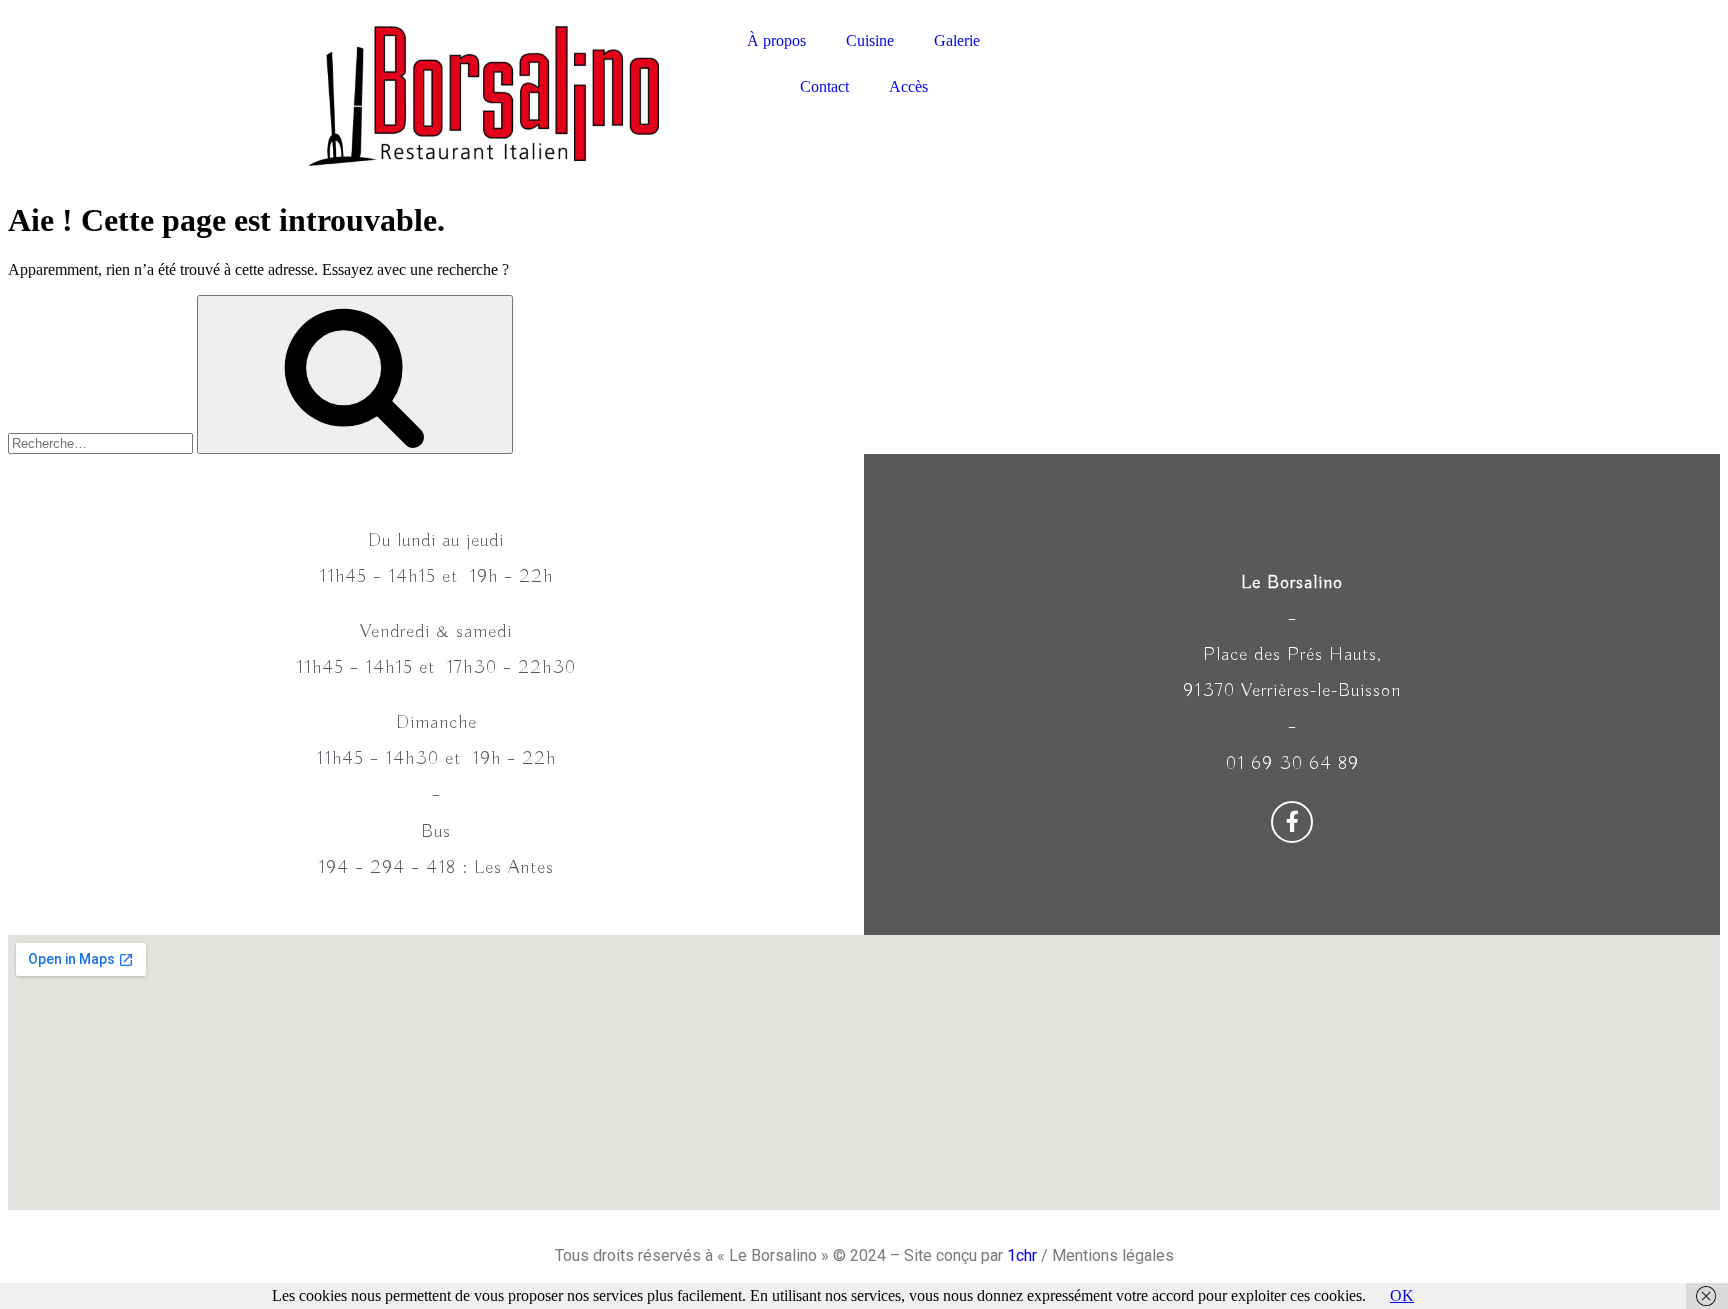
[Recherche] (355, 374)
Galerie (957, 40)
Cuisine (870, 40)
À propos (776, 40)
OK (1402, 1295)
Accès (908, 86)
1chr (1022, 1255)
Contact (824, 86)
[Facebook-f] (1292, 822)
